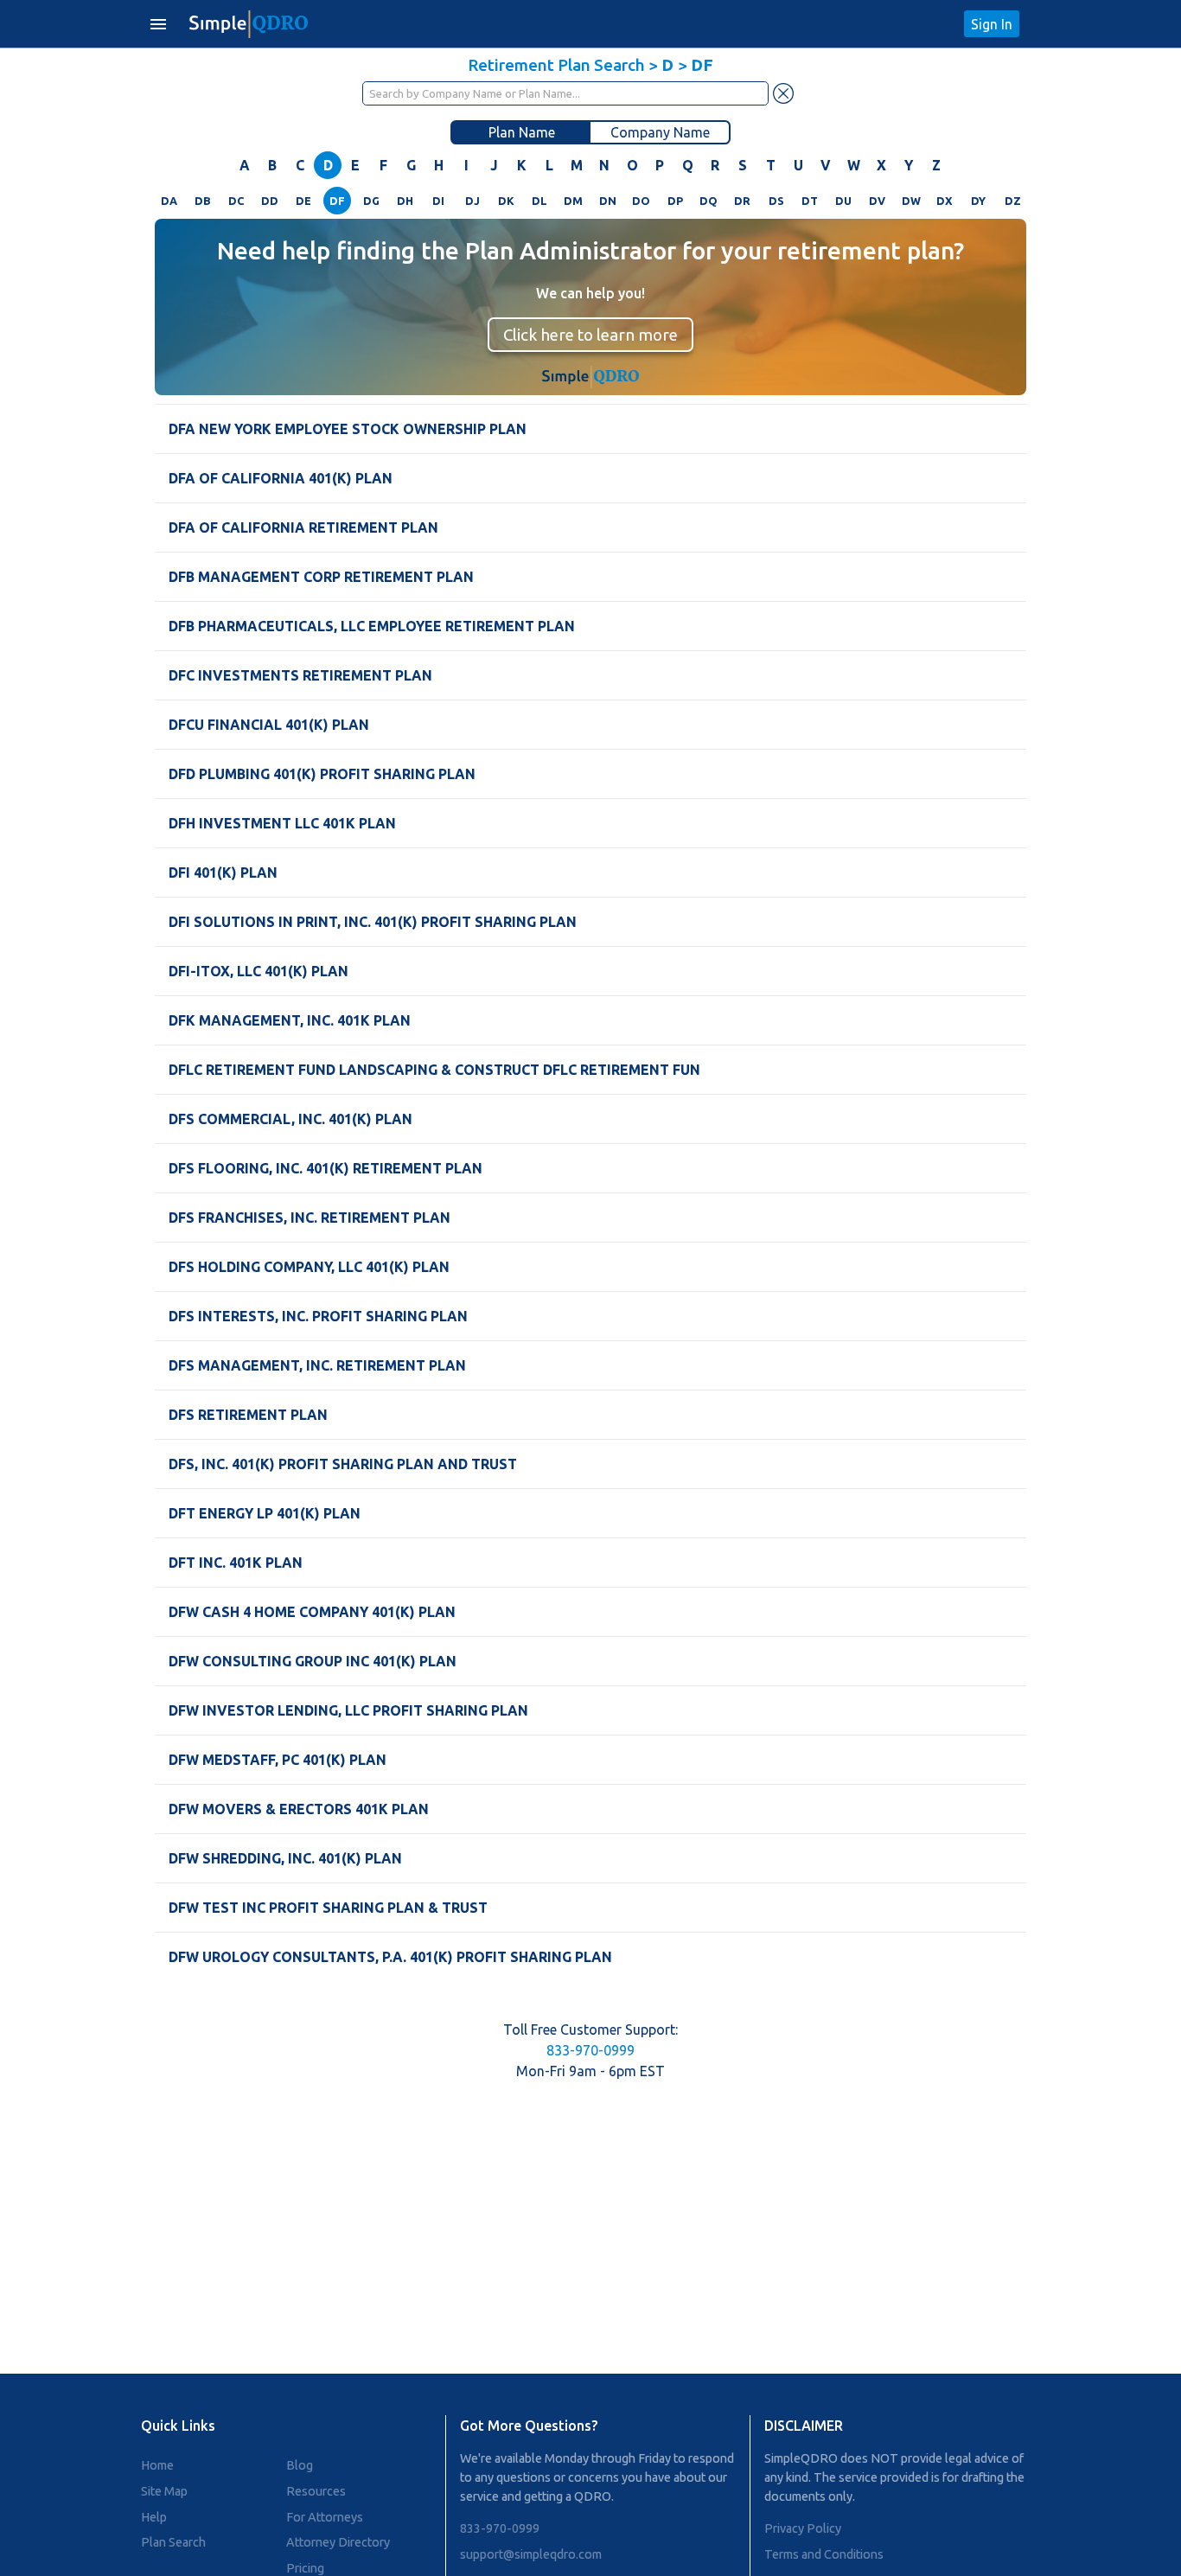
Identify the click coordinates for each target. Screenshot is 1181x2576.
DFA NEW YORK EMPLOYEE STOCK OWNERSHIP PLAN (348, 429)
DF (337, 201)
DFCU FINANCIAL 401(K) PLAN (269, 725)
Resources (316, 2491)
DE (303, 201)
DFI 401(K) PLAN (223, 873)
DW (911, 201)
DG (371, 201)
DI (438, 201)
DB (202, 201)
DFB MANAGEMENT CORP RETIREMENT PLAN (321, 577)
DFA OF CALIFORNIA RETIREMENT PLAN (303, 527)
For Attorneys (325, 2517)
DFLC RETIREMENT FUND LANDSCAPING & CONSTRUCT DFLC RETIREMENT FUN (434, 1070)
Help (154, 2517)
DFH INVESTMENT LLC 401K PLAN (282, 823)
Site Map (164, 2491)
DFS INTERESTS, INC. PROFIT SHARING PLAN (318, 1316)
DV (877, 201)
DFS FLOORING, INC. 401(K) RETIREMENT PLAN (326, 1168)
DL (539, 201)
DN (608, 201)
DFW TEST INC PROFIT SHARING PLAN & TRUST (328, 1908)
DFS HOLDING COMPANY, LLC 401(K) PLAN (309, 1267)
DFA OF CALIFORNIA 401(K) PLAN (281, 478)
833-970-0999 (590, 2050)
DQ (709, 201)
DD (270, 201)
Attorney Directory (338, 2542)
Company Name (660, 132)
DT (810, 201)
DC (236, 201)
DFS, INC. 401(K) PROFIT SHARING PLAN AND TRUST (343, 1464)
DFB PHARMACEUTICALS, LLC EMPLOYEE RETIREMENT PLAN (372, 626)
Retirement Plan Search (556, 65)
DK (506, 201)
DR (742, 201)
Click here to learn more (590, 335)
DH (405, 201)
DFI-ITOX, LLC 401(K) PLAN (259, 971)
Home (157, 2465)
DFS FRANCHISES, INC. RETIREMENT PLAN (310, 1218)
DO (641, 201)
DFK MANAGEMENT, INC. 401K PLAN (290, 1020)
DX (945, 201)
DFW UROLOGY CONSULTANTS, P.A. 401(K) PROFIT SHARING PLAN (390, 1957)
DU (843, 201)
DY (978, 201)
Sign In (992, 24)
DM (573, 201)
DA (169, 201)
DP (675, 201)
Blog (300, 2465)
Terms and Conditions (824, 2554)
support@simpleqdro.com (531, 2554)
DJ (472, 201)
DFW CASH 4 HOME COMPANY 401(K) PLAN (312, 1612)
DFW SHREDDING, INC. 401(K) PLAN (285, 1858)
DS (776, 201)
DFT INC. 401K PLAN (236, 1563)
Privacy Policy (803, 2528)
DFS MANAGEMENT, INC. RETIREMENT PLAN (317, 1365)
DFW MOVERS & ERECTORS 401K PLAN (299, 1809)
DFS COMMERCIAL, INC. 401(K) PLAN (290, 1119)
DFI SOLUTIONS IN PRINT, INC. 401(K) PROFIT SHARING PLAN (373, 922)
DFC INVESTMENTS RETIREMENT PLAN (300, 675)
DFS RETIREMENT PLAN (248, 1415)
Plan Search (173, 2542)
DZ (1013, 201)
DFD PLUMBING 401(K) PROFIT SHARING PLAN (322, 774)
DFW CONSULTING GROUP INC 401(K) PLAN (313, 1661)
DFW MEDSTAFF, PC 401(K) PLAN (278, 1760)
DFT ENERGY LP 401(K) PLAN (265, 1513)
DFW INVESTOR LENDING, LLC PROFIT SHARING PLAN (348, 1710)
